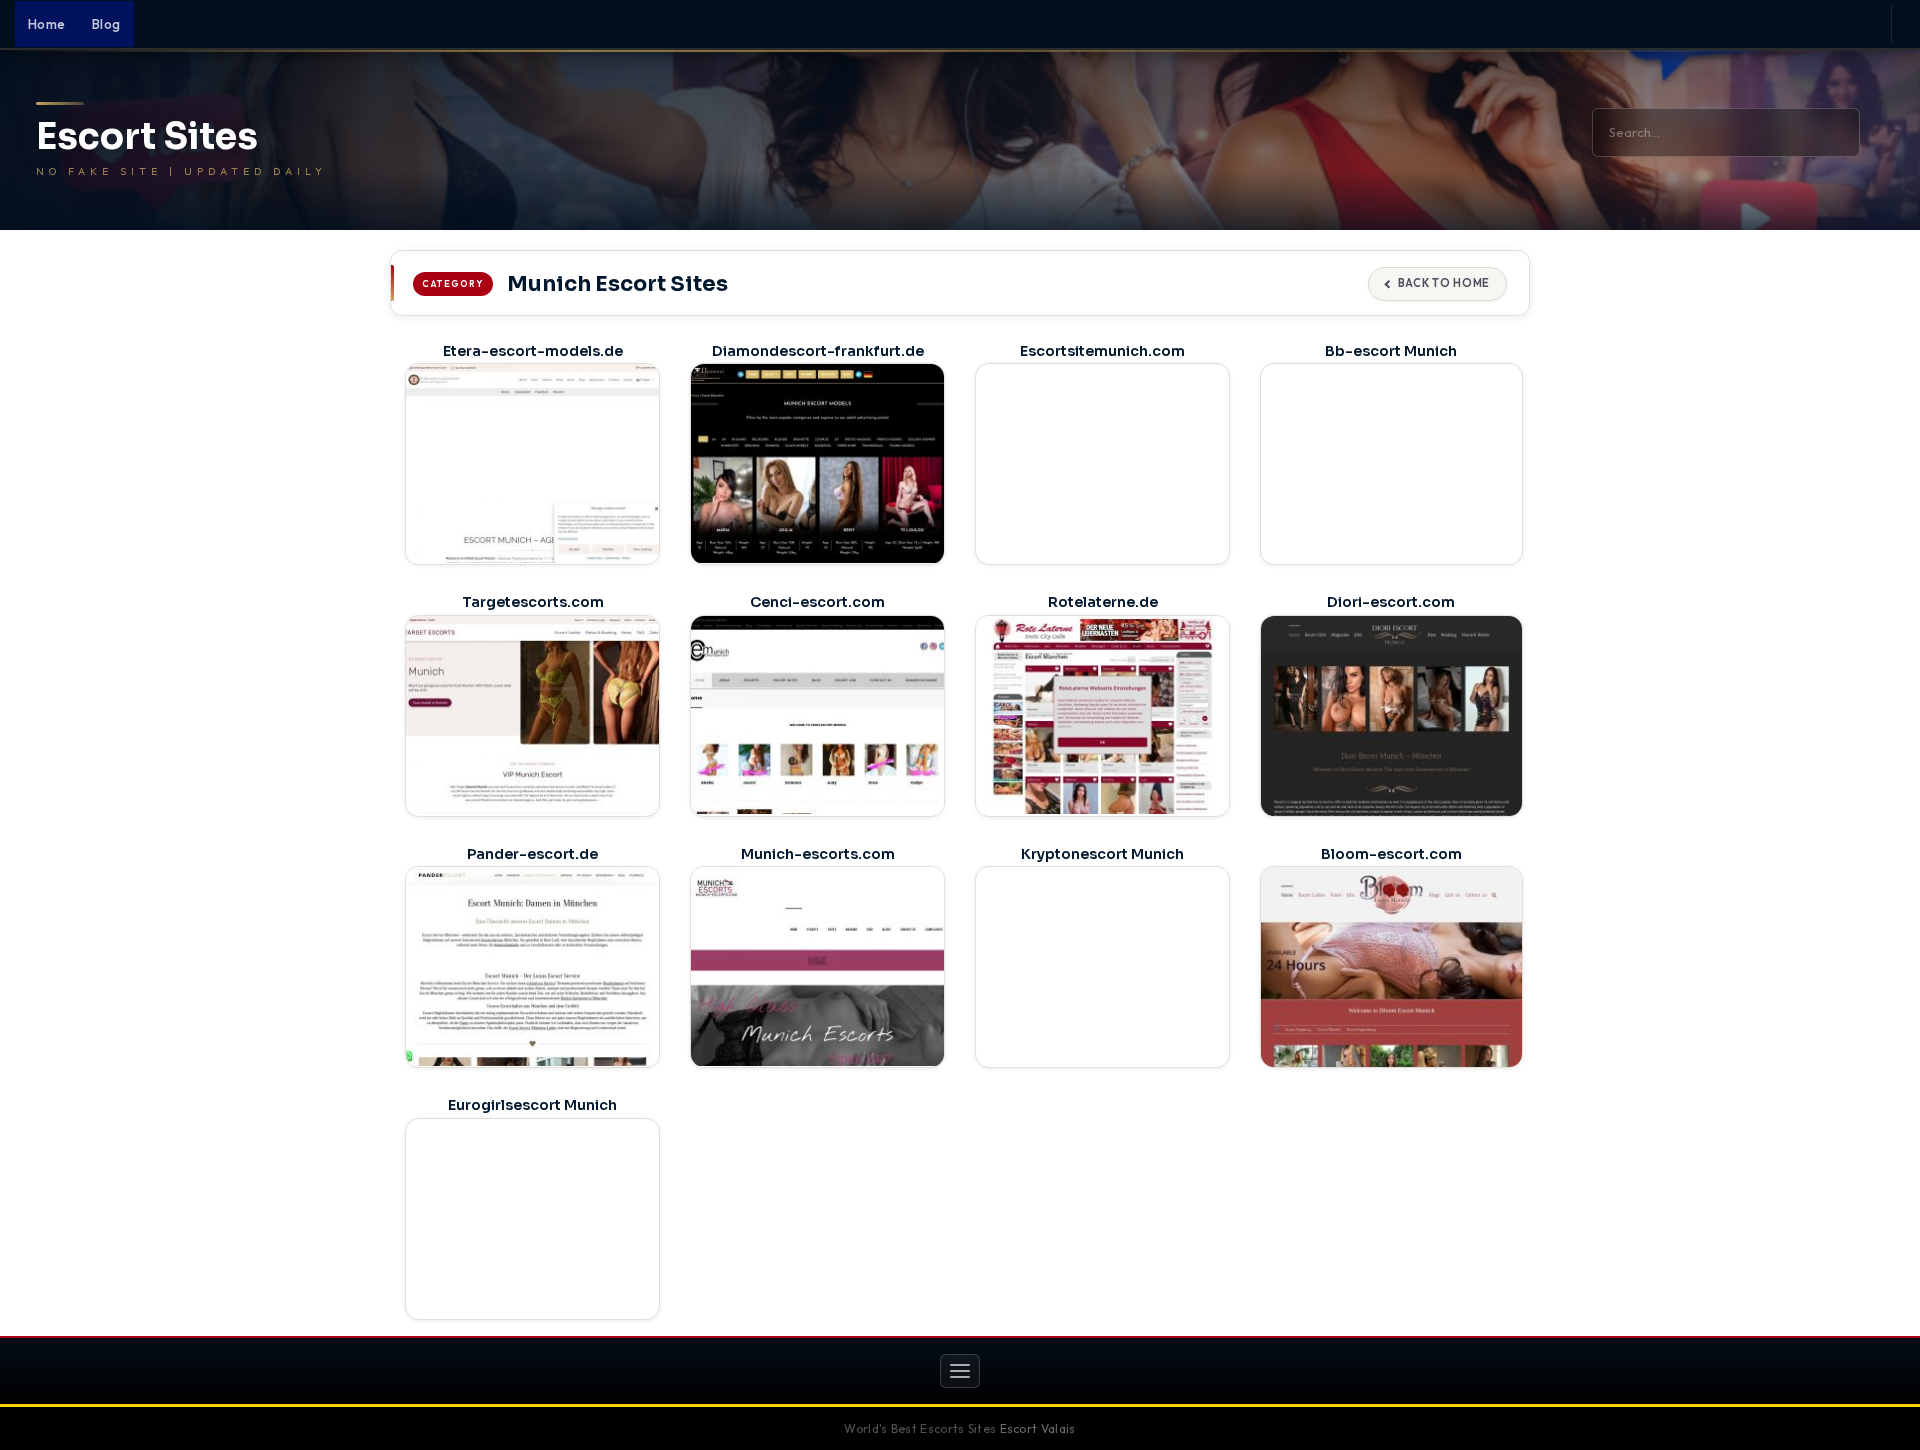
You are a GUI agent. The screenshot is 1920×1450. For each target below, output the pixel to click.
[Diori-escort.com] (1391, 718)
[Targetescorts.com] (532, 715)
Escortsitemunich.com (1102, 351)
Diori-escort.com (1391, 602)
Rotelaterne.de (1103, 602)
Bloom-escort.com (1391, 854)
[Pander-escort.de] (532, 966)
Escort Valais (1038, 1428)
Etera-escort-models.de (533, 351)
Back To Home (1444, 283)
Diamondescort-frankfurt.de (818, 351)
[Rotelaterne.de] (1102, 715)
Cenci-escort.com (817, 602)
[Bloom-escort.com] (1391, 969)
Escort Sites (147, 137)
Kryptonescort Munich (1102, 854)
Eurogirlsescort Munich (532, 1105)
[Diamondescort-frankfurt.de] (817, 463)
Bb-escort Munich (1391, 351)
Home (47, 24)
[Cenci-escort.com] (817, 715)
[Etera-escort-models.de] (532, 463)
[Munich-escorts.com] (817, 966)
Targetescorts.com (533, 602)
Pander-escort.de (532, 854)
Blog (106, 24)
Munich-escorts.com (818, 854)
